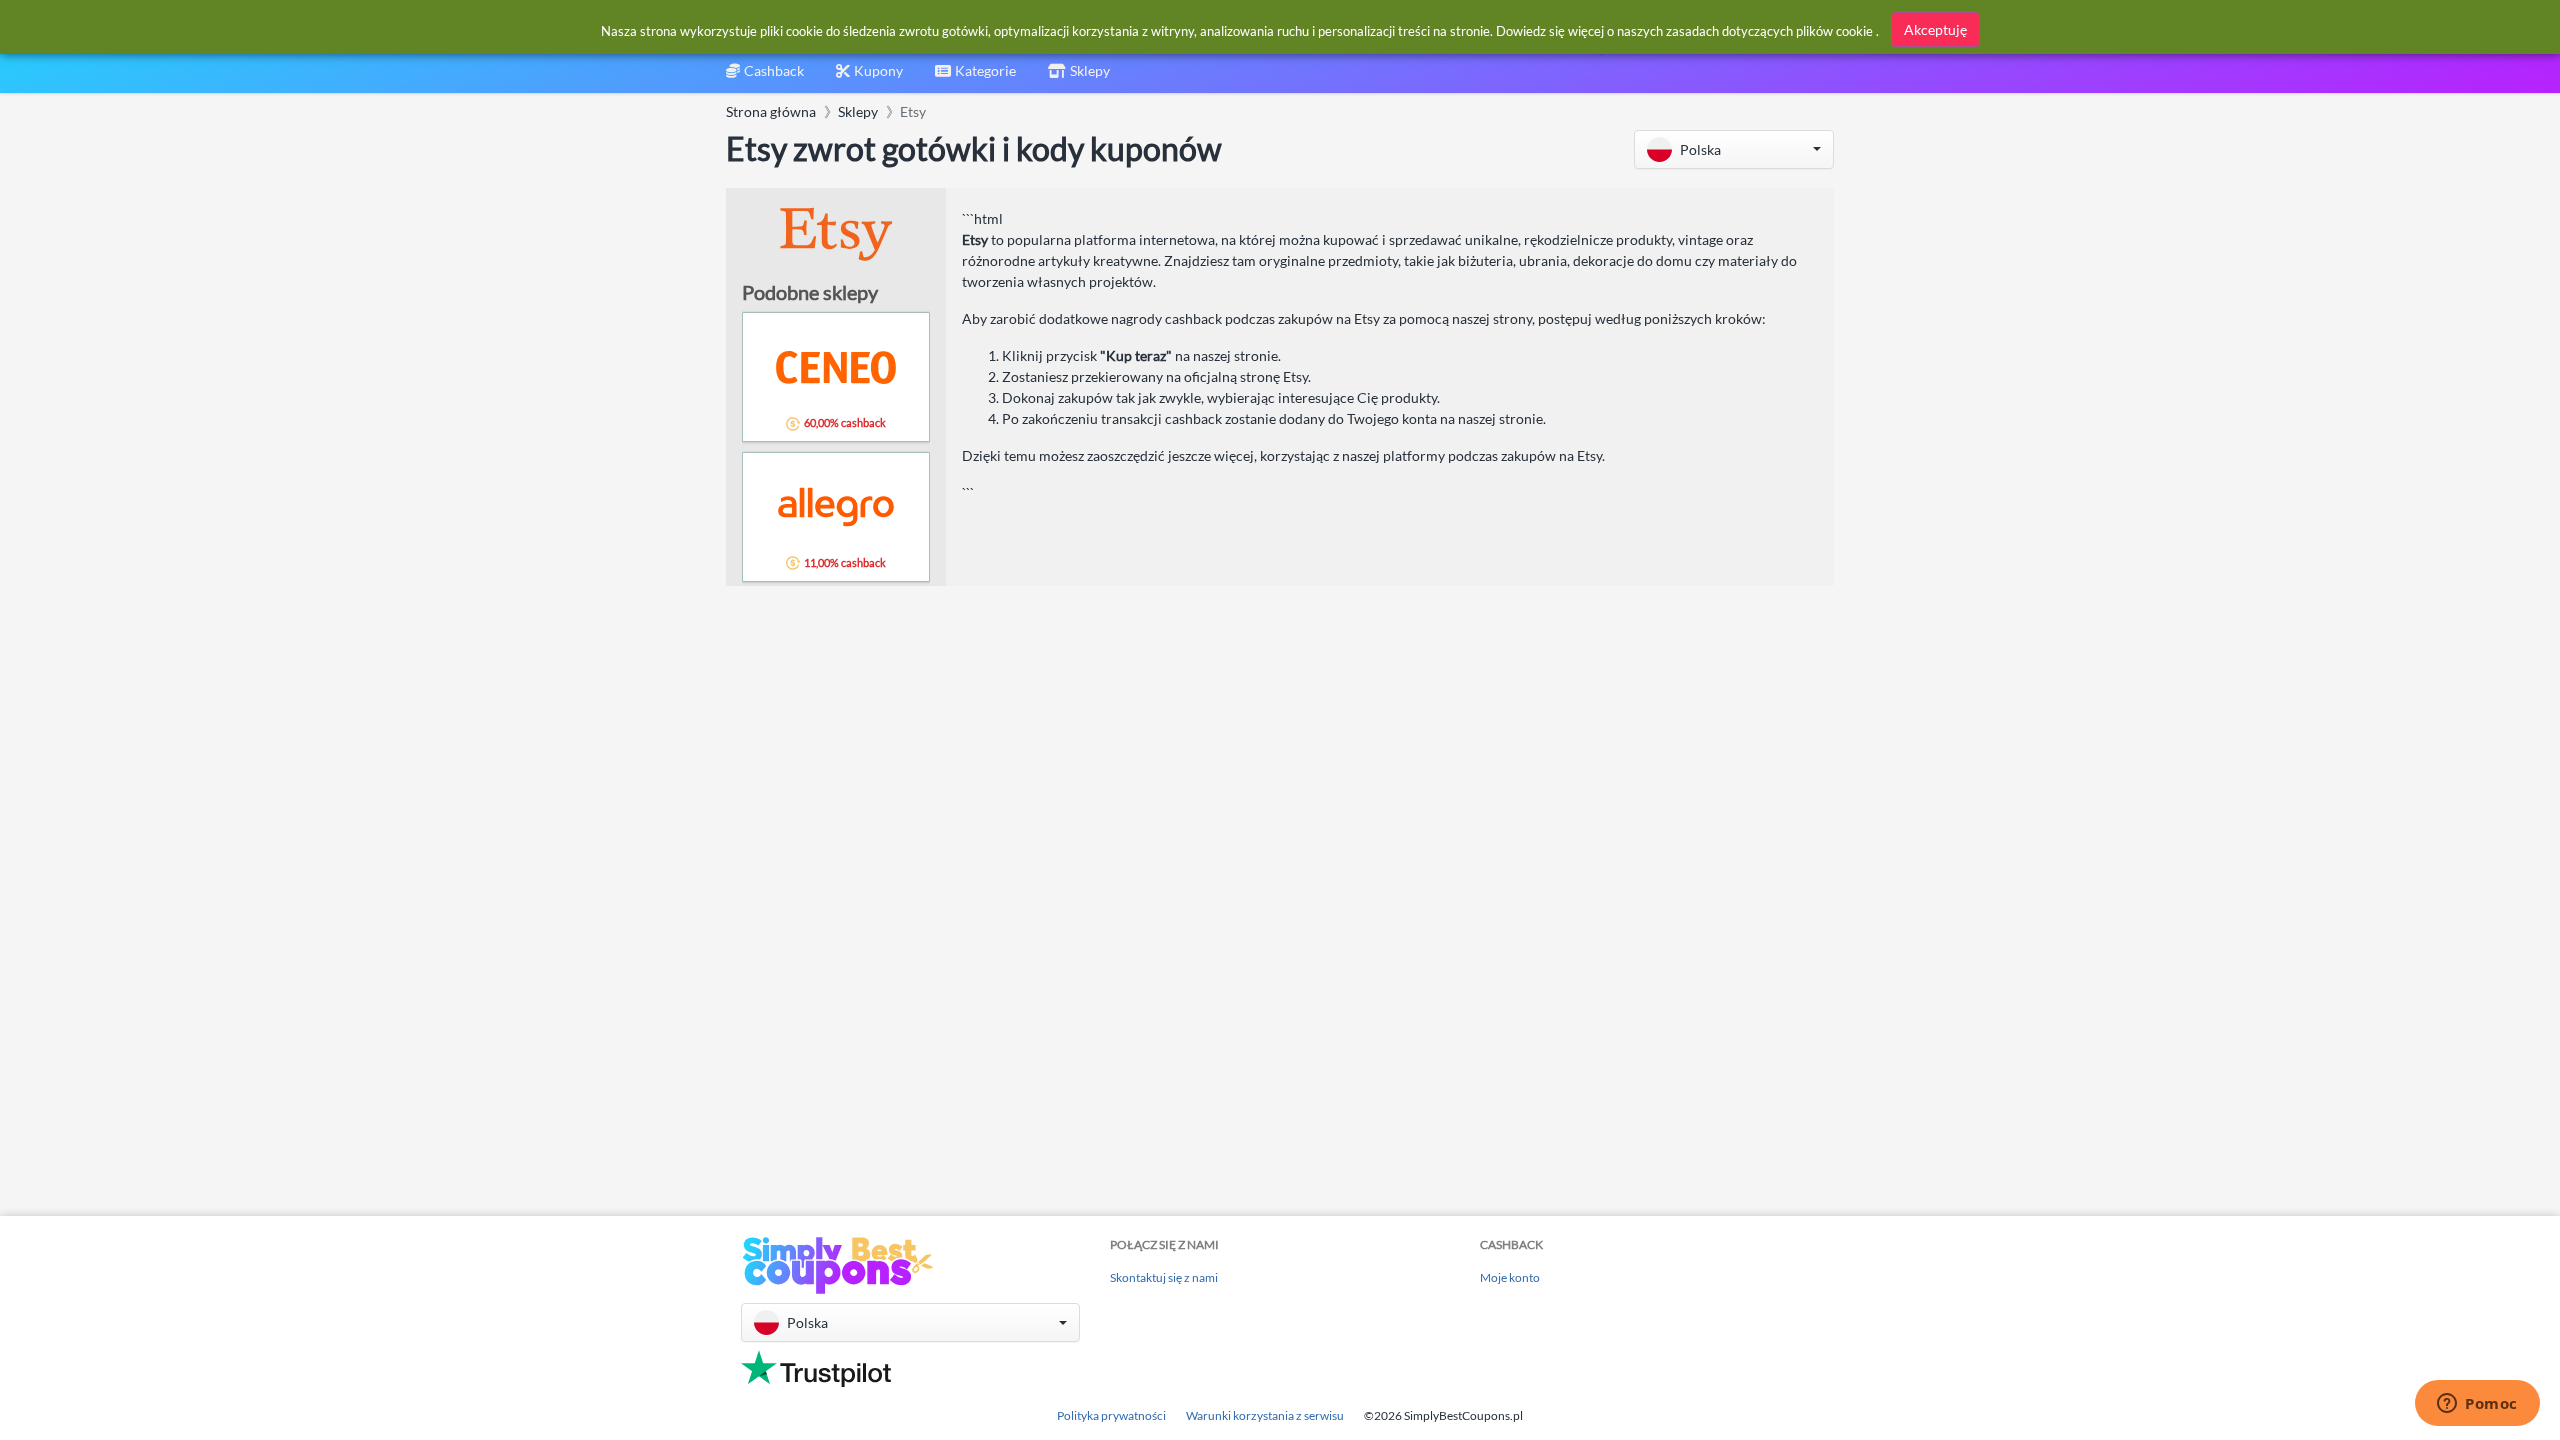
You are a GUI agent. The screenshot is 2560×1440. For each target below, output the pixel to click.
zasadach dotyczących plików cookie (1769, 31)
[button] (1734, 149)
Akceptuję (1935, 29)
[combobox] (975, 77)
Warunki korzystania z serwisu (1265, 1415)
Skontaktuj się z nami (1164, 1277)
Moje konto (1510, 1277)
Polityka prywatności (1111, 1415)
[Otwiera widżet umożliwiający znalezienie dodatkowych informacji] (2477, 1405)
